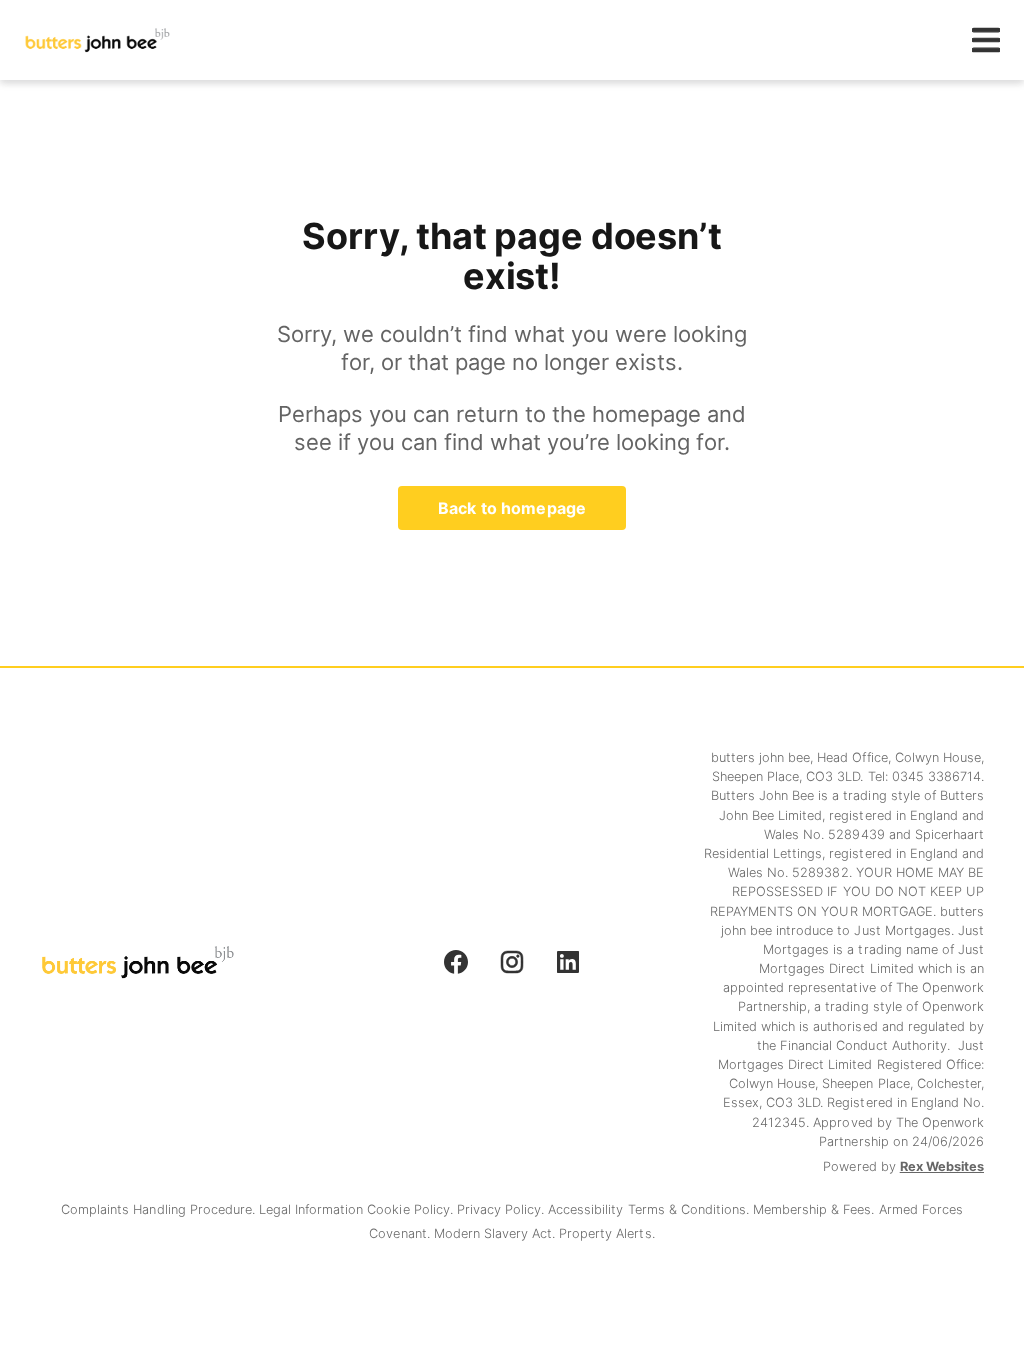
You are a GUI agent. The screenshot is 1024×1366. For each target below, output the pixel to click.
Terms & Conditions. (691, 1209)
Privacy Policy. (502, 1209)
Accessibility (587, 1209)
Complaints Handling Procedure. (160, 1209)
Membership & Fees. (815, 1209)
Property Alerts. (606, 1233)
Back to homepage (512, 508)
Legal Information (313, 1209)
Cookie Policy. (411, 1209)
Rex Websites (942, 1166)
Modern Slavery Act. (497, 1233)
